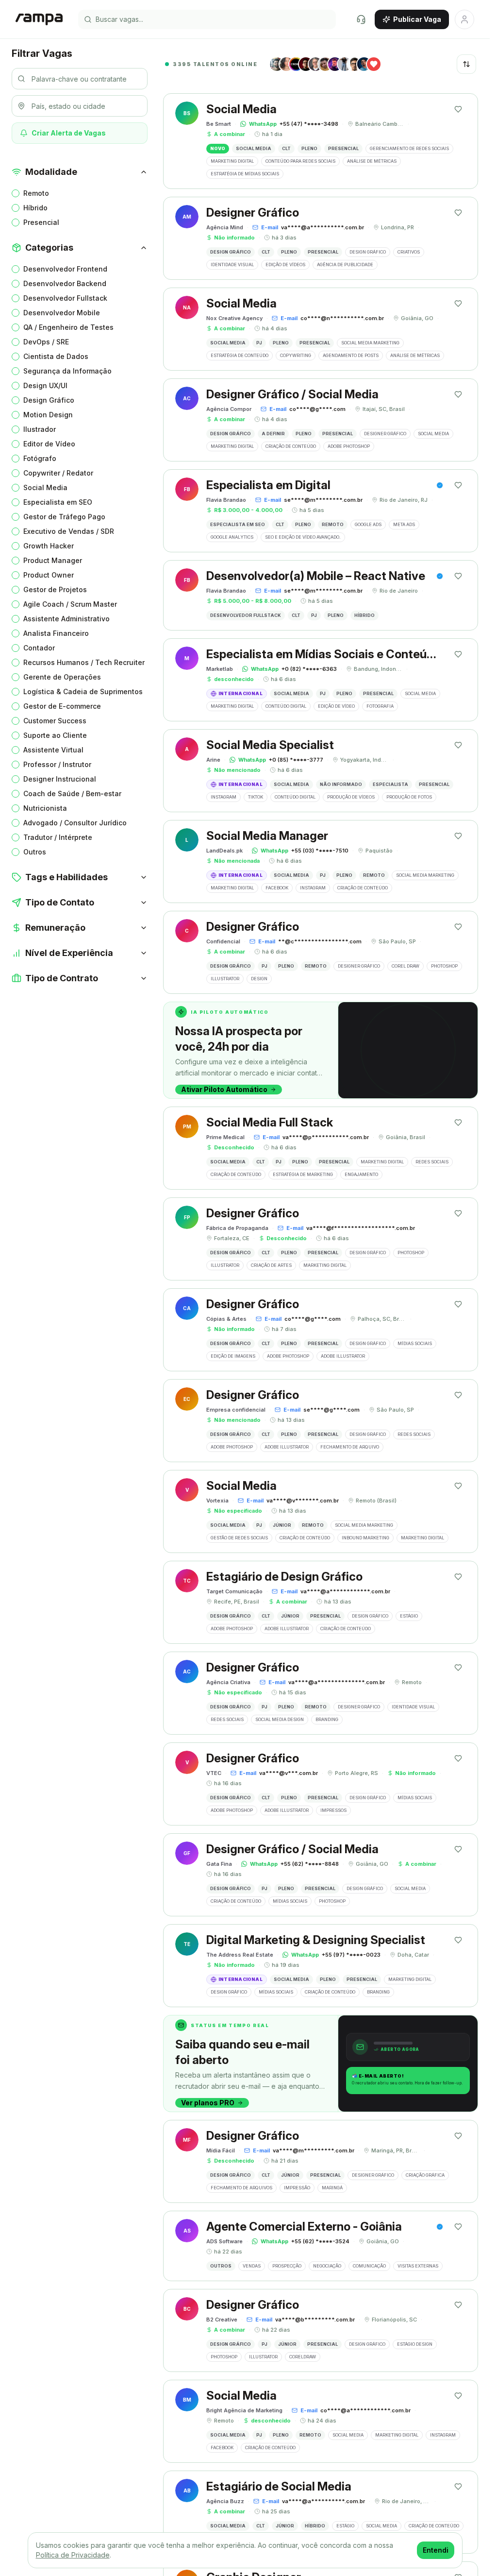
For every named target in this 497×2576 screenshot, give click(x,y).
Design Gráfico (49, 400)
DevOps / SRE (46, 342)
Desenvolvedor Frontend (65, 269)
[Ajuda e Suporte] (361, 19)
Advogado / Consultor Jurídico (75, 823)
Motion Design (48, 415)
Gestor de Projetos (55, 589)
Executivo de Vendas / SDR (69, 531)
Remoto (36, 193)
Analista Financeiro (56, 633)
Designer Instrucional (60, 779)
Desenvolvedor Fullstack (65, 298)
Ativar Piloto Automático (224, 1089)
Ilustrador (40, 429)
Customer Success (55, 721)
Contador (39, 648)
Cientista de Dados (56, 356)
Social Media (45, 487)
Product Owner (49, 575)
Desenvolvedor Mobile (62, 313)
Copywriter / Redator (58, 473)
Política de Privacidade (73, 2555)
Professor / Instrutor (57, 764)
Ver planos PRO (208, 2103)
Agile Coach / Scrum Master (70, 604)
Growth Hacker (49, 546)
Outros (35, 852)
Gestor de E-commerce (62, 706)
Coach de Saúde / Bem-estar (72, 793)
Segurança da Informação (67, 371)
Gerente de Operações (62, 677)
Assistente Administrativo (66, 619)
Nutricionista (45, 808)
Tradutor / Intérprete (58, 837)
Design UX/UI (45, 385)
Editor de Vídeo (49, 444)
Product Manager (53, 560)
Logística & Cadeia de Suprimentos (83, 691)
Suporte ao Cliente (55, 735)
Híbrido (35, 208)
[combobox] (466, 64)
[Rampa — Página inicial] (39, 19)
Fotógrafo (40, 458)
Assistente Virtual (53, 750)
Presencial (41, 222)
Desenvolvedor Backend (65, 283)
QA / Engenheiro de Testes (68, 327)
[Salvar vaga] (458, 109)
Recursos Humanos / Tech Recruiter (84, 662)
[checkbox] (16, 193)
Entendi (436, 2550)
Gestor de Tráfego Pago (64, 517)
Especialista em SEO (58, 502)
